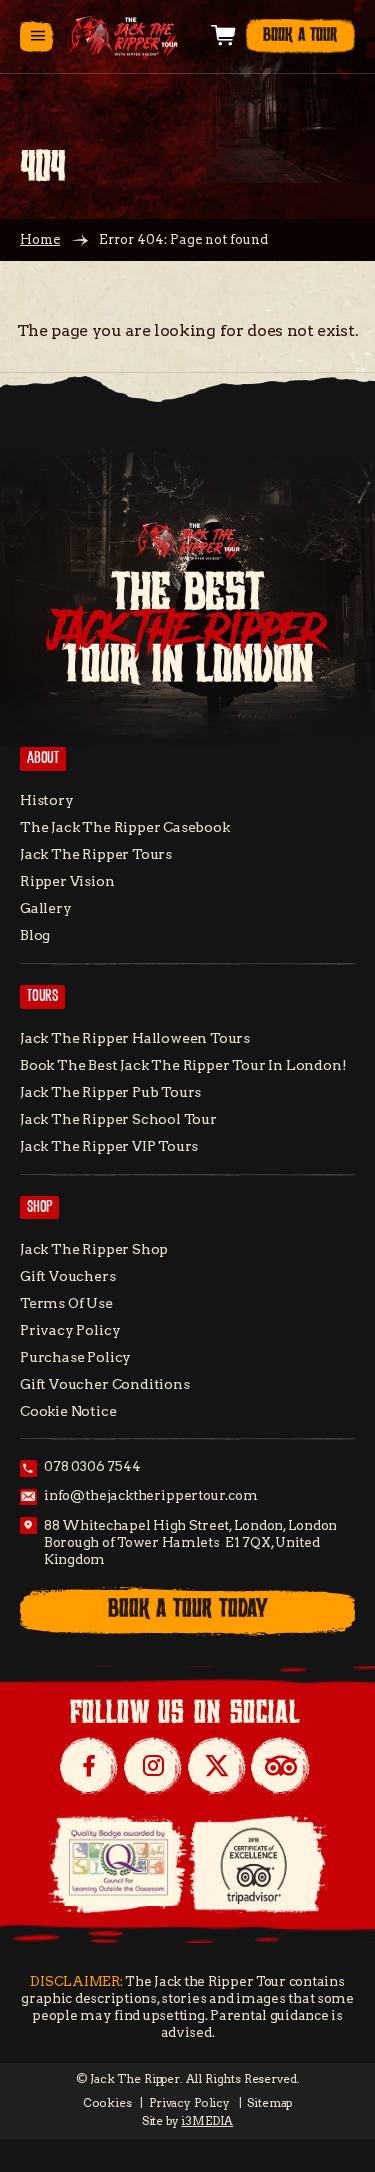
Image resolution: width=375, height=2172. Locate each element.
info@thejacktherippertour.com (151, 1495)
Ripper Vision (67, 881)
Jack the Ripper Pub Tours (110, 1092)
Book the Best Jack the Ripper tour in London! (183, 1065)
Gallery (46, 908)
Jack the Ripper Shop (94, 1249)
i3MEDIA (207, 2121)
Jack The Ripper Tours (96, 854)
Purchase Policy (75, 1357)
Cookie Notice (68, 1411)
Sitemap (269, 2103)
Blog (35, 935)
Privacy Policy (70, 1330)
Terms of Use (66, 1303)
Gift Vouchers (68, 1276)
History (47, 800)
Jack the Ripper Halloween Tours (135, 1038)
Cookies (107, 2103)
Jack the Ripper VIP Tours (109, 1146)
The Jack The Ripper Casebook (125, 827)
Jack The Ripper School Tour (118, 1119)
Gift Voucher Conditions (105, 1384)
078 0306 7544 (92, 1466)
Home (40, 239)
